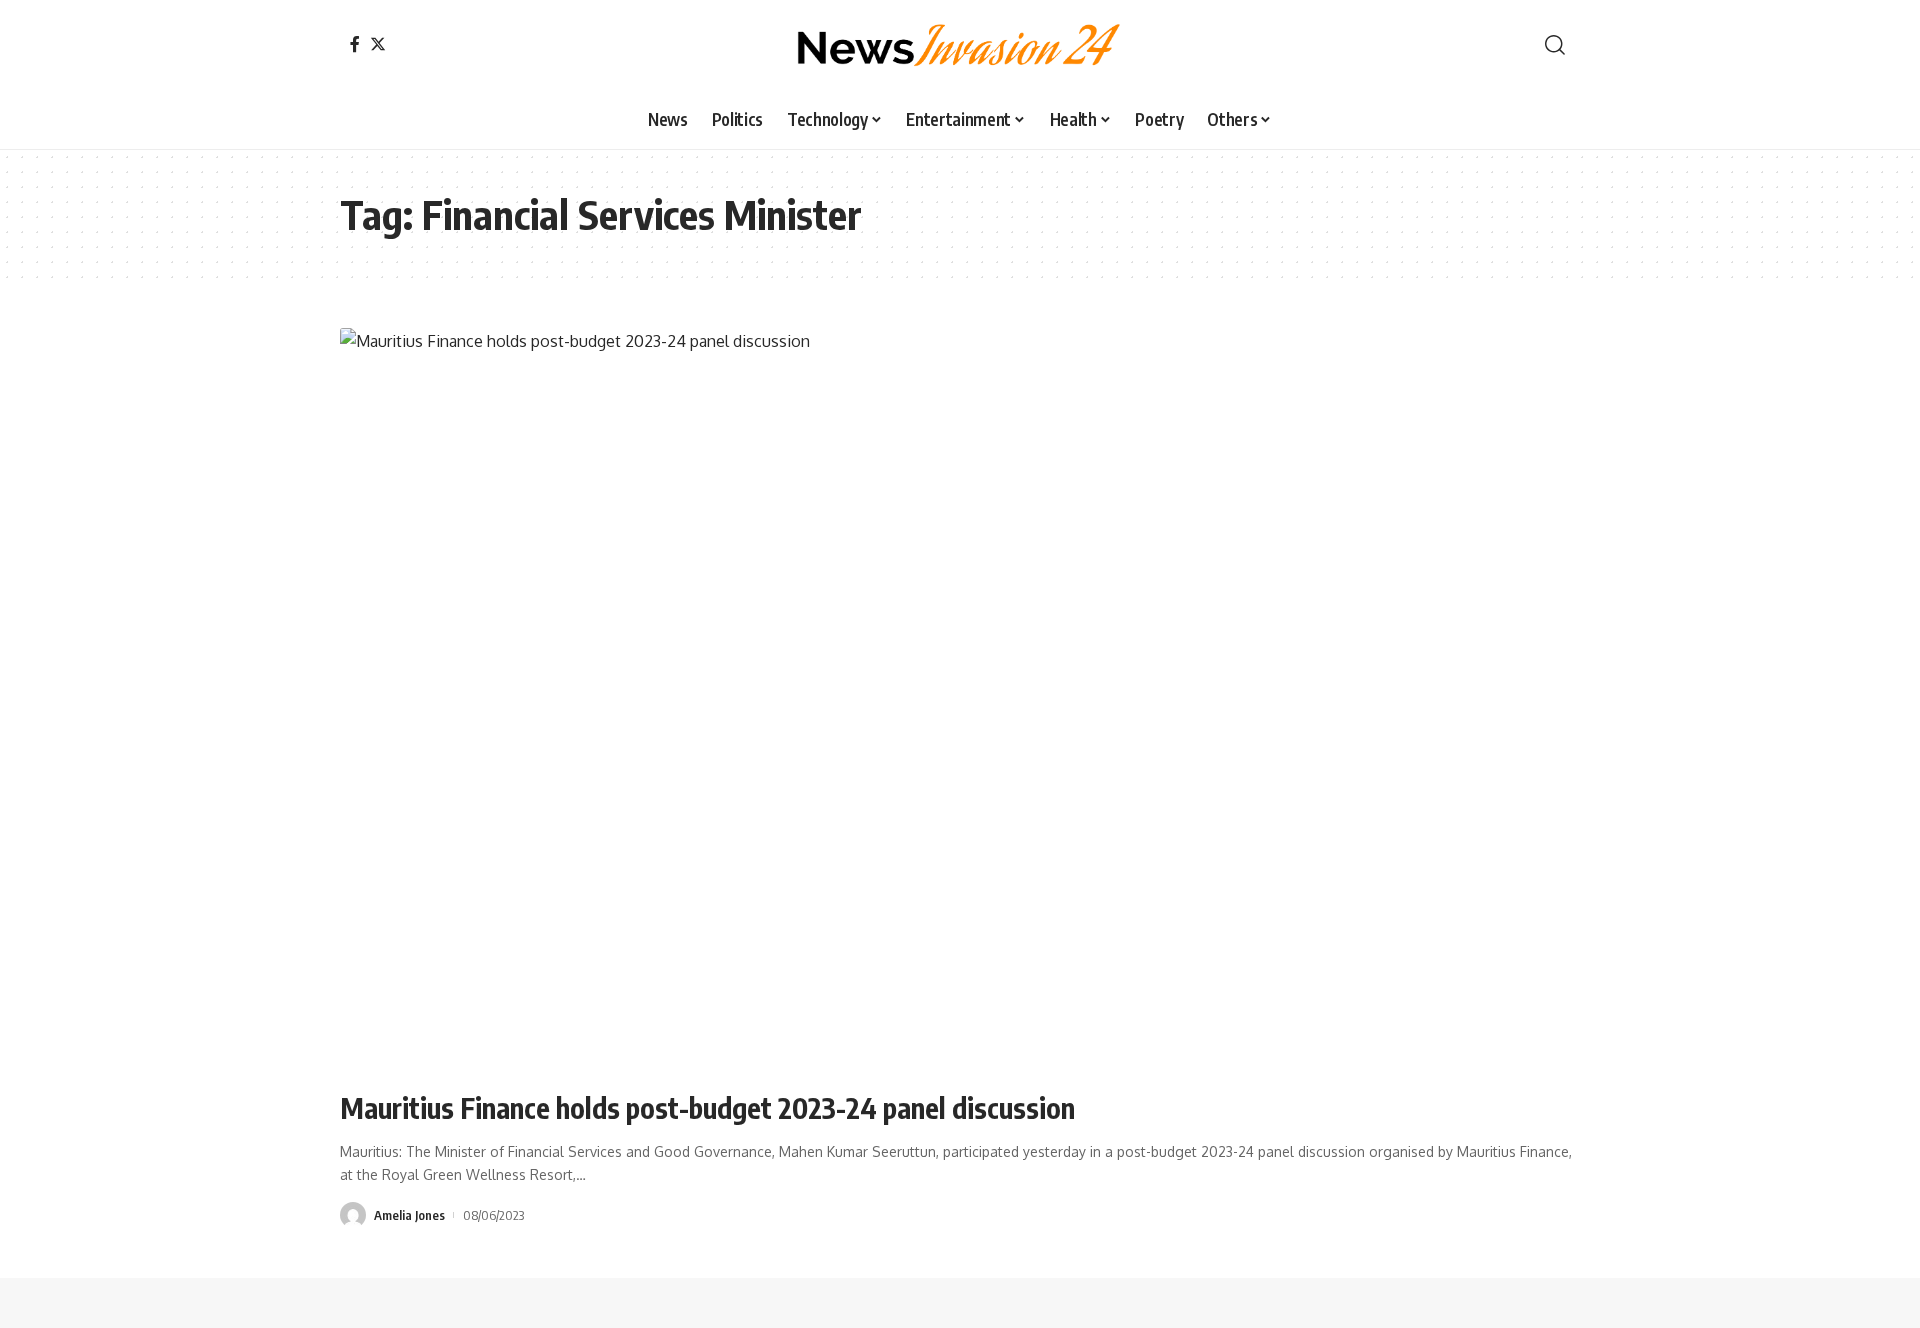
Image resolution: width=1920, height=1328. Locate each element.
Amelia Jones (409, 1215)
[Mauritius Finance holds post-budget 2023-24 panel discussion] (960, 700)
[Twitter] (378, 44)
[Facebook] (355, 44)
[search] (1555, 45)
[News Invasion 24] (960, 45)
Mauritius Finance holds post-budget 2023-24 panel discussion (707, 1107)
